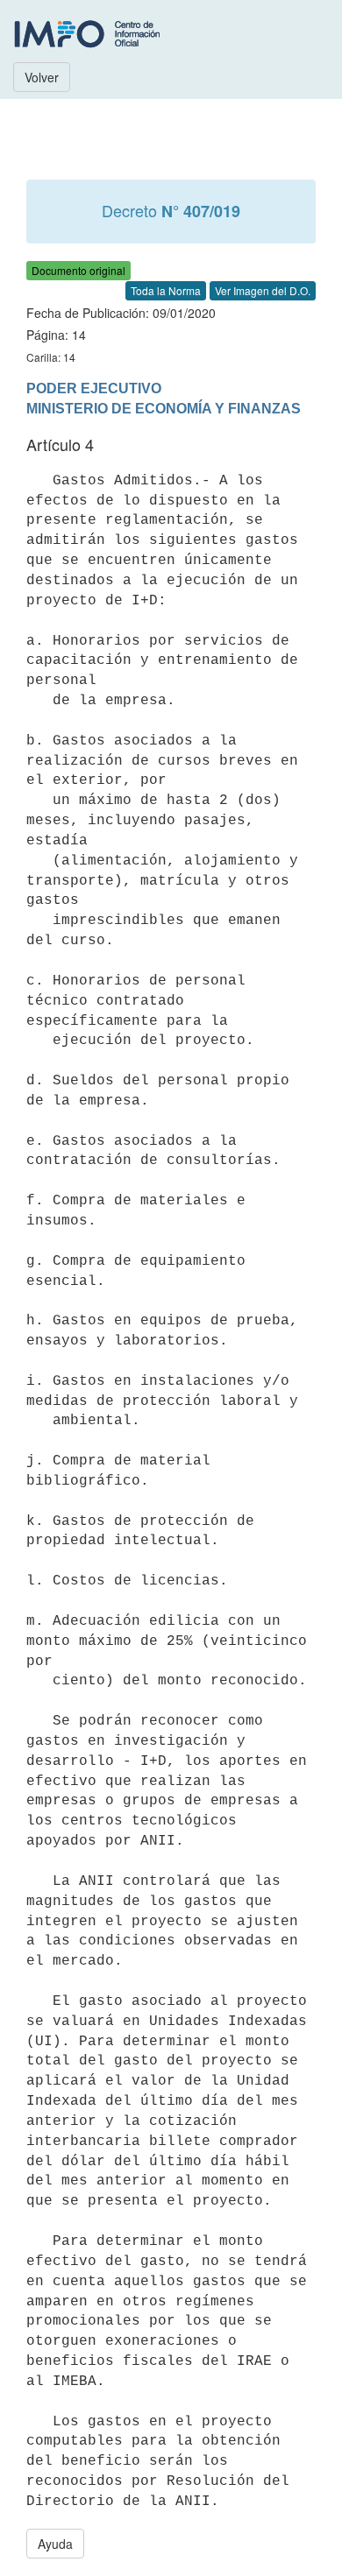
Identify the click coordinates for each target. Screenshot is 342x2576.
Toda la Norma (166, 290)
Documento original (78, 270)
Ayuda (55, 2544)
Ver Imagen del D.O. (263, 290)
